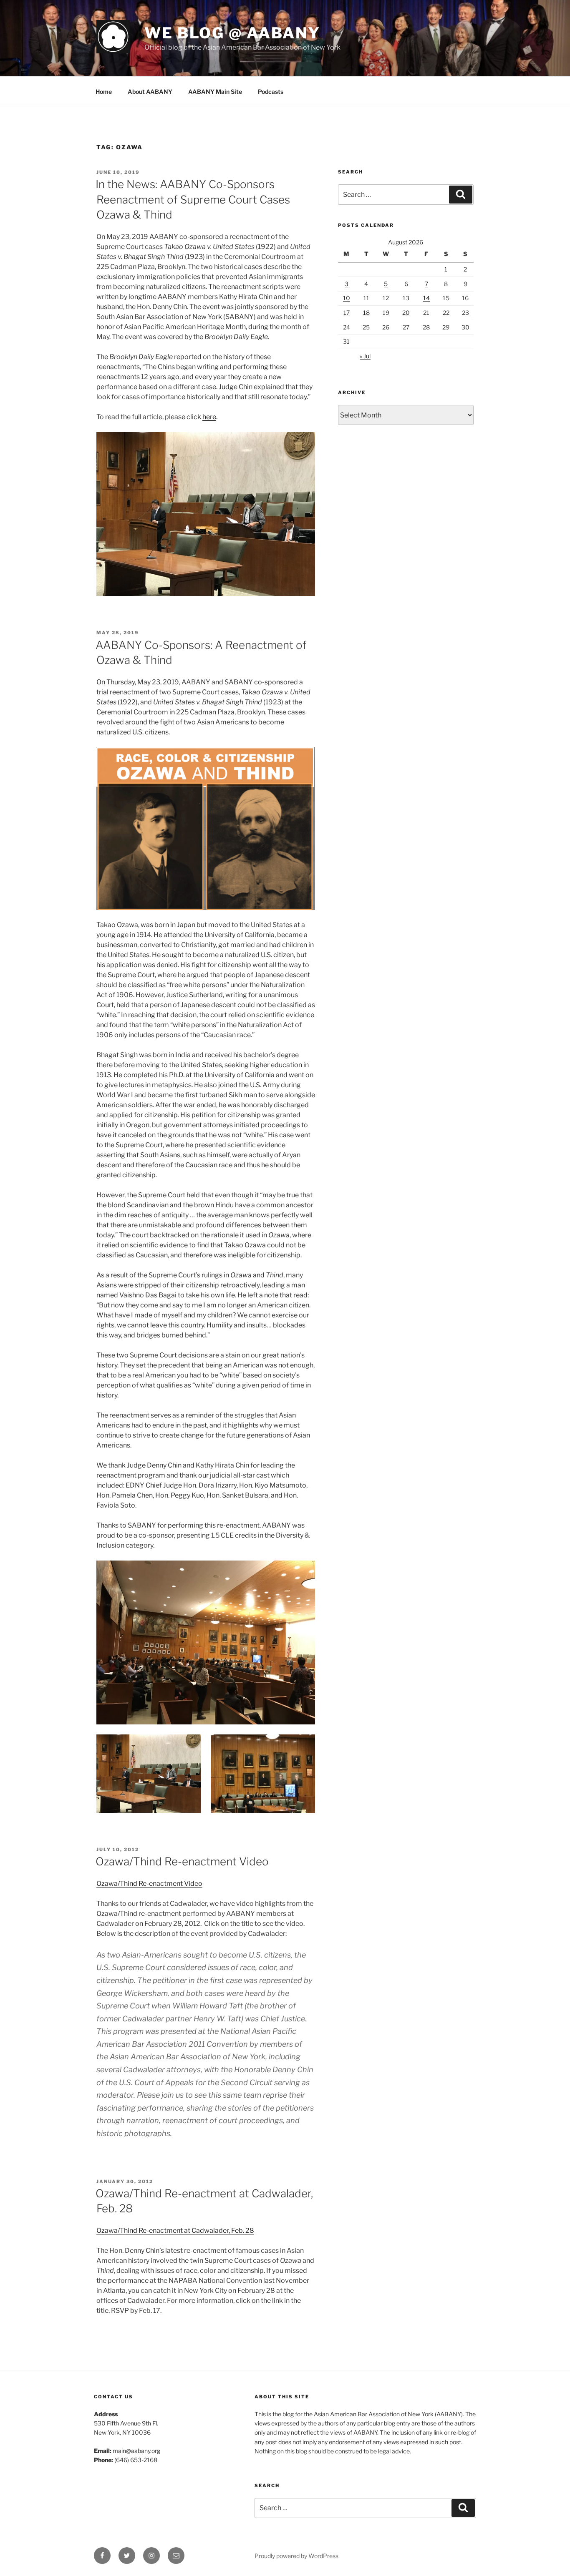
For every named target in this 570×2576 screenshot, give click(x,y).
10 (347, 298)
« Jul (365, 356)
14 (426, 298)
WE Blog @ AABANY (232, 33)
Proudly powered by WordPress (296, 2556)
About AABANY (150, 92)
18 (366, 313)
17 (347, 313)
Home (104, 92)
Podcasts (271, 92)
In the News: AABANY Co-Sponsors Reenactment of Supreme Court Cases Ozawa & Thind (193, 199)
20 (406, 313)
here (209, 417)
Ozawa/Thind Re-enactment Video (182, 1861)
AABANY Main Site (215, 92)
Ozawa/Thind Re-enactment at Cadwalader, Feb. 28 (175, 2230)
